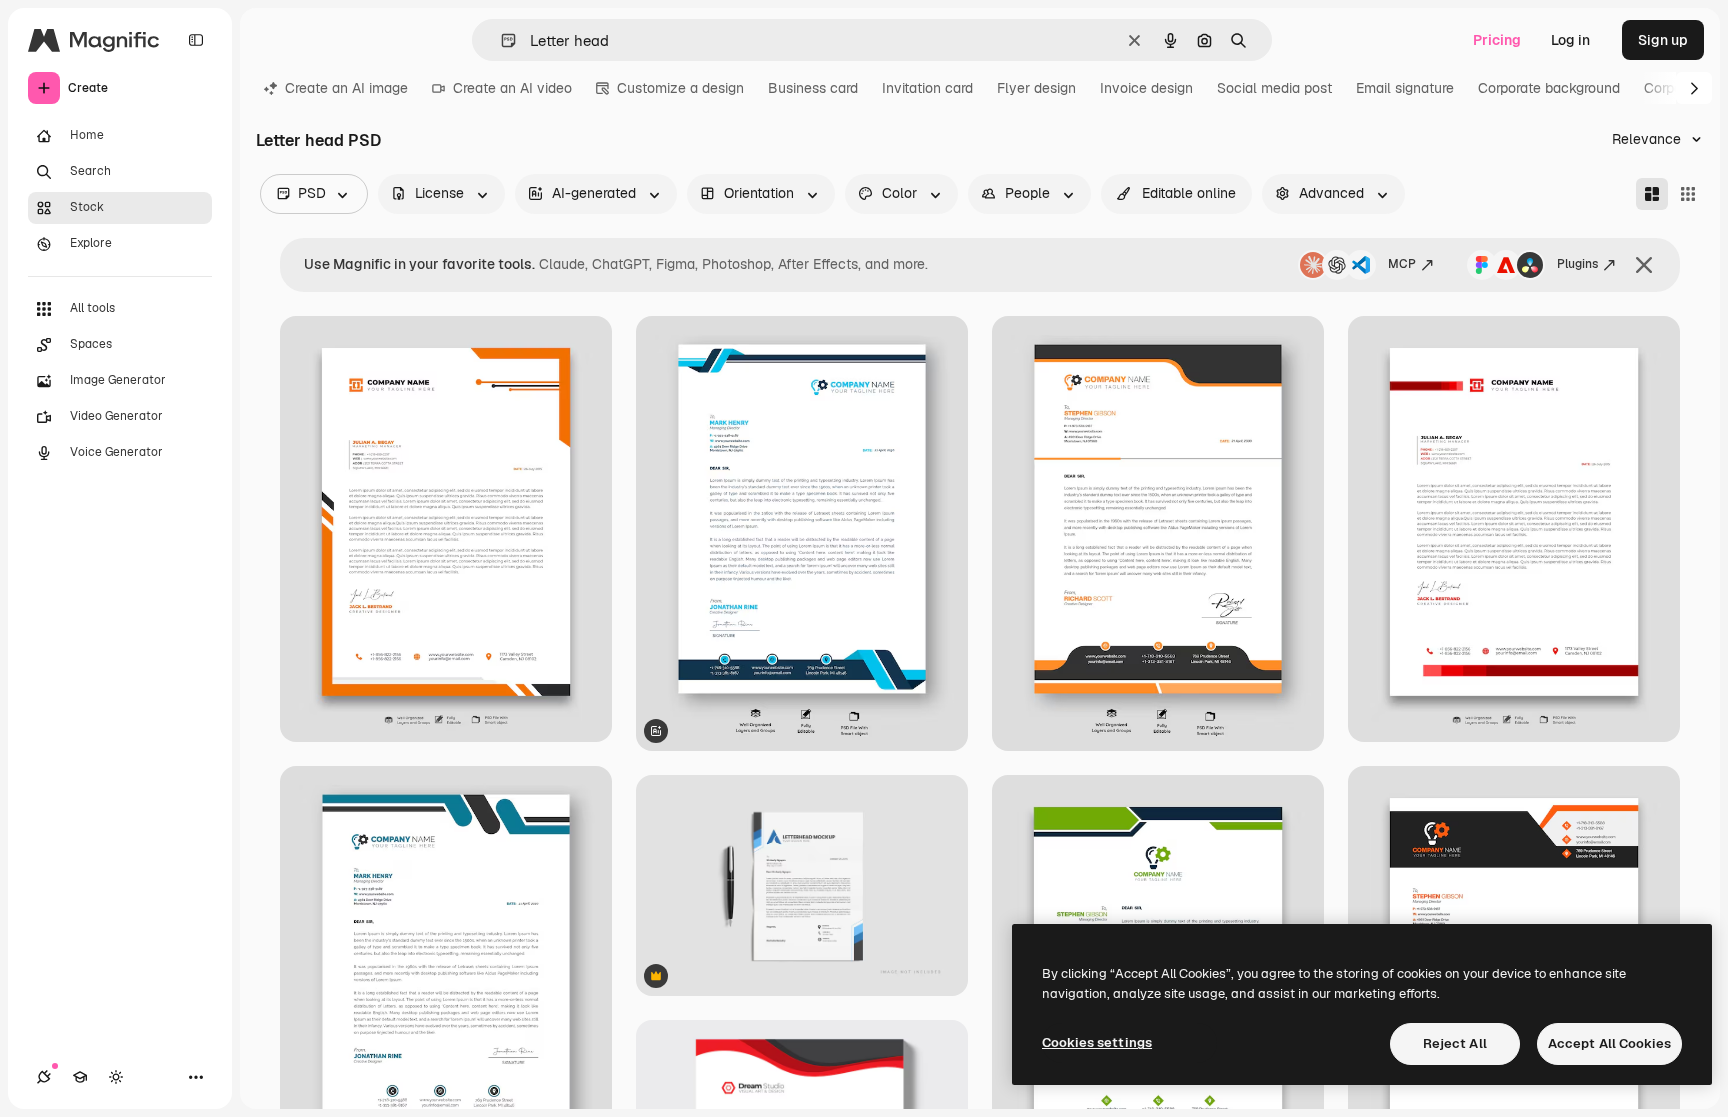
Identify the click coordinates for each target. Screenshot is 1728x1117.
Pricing (1497, 40)
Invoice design (1146, 88)
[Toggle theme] (116, 1077)
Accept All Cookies (1609, 1043)
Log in (1570, 40)
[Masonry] (1652, 194)
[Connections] (44, 1077)
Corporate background (1549, 88)
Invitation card (927, 88)
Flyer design (1036, 88)
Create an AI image (346, 88)
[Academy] (80, 1077)
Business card (813, 88)
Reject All (1455, 1043)
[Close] (1644, 265)
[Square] (1688, 194)
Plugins (1577, 264)
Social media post (1274, 88)
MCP (1402, 264)
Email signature (1405, 88)
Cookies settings (1097, 1042)
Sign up (1663, 40)
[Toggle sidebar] (196, 40)
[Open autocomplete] (500, 40)
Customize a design (680, 88)
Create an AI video (512, 88)
